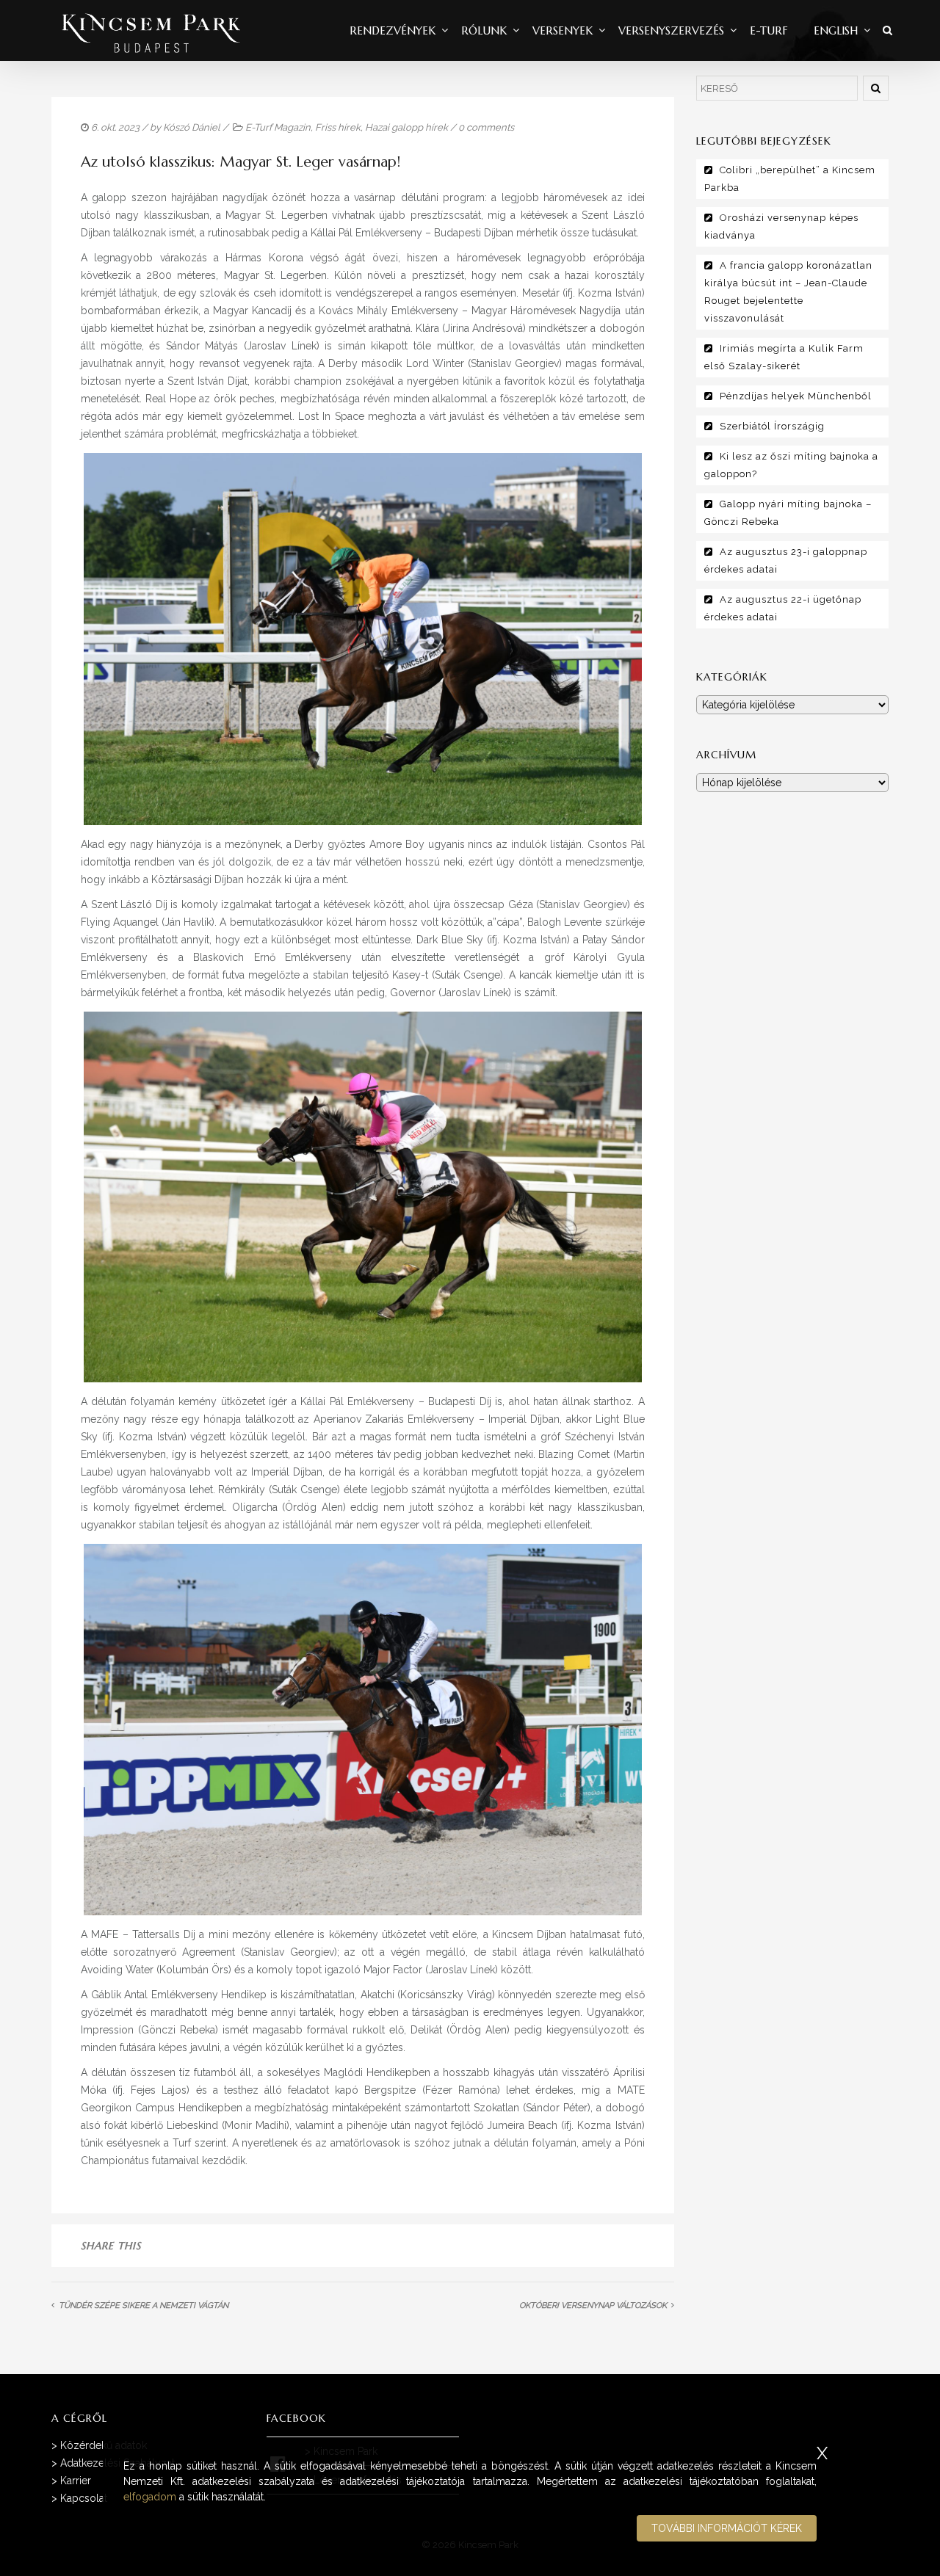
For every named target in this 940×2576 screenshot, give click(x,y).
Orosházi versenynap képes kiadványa (781, 226)
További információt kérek (727, 2528)
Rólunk (484, 30)
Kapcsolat (84, 2498)
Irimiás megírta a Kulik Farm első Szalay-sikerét (784, 357)
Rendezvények (393, 30)
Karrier (76, 2481)
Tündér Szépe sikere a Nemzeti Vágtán (144, 2305)
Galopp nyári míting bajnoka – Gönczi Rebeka (788, 513)
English (836, 30)
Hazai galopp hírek (406, 127)
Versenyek (563, 30)
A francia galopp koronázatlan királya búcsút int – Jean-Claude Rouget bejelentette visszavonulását (788, 292)
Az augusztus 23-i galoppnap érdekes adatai (786, 560)
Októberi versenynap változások (593, 2305)
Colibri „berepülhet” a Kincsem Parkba (790, 179)
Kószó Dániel (192, 127)
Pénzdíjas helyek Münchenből (796, 396)
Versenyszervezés (671, 30)
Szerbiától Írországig (772, 426)
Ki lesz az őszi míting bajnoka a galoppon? (791, 465)
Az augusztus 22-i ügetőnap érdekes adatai (783, 608)
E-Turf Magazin (278, 127)
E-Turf (769, 30)
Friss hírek (338, 127)
